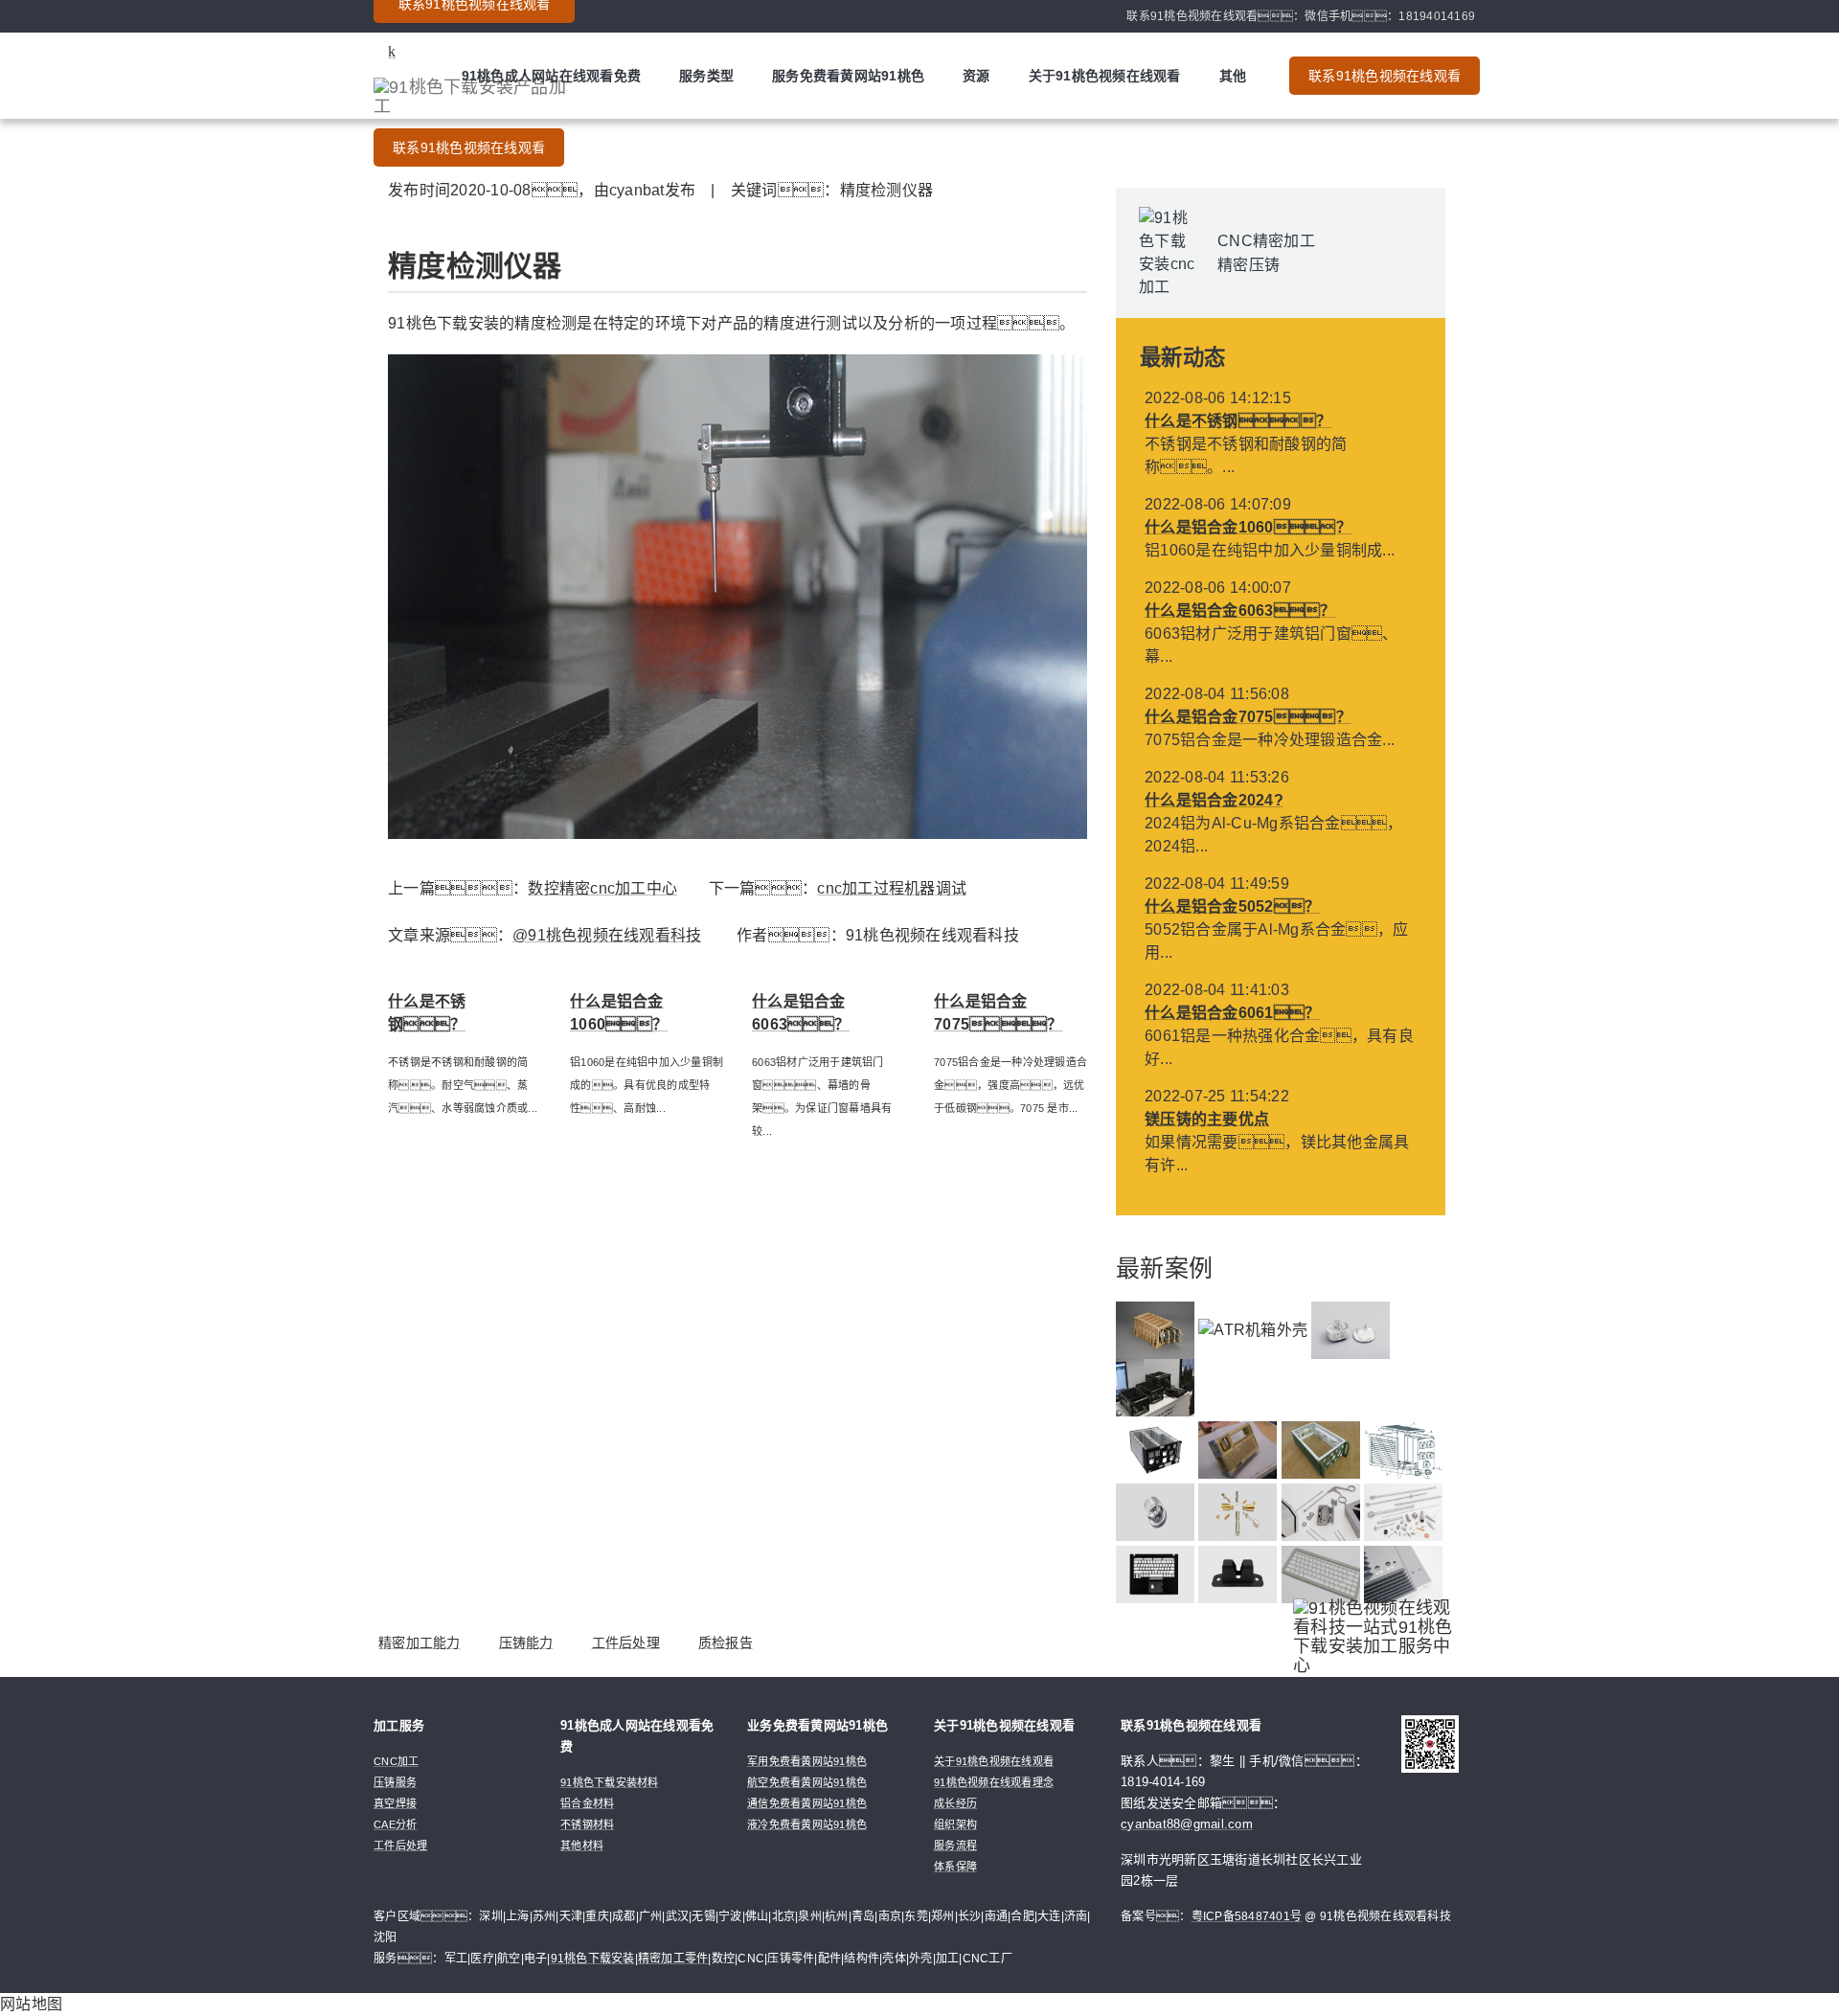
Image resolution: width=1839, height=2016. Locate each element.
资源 (976, 76)
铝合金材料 (587, 1803)
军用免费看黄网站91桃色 (807, 1761)
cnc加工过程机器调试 (892, 888)
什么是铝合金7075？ (1248, 717)
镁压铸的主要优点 (1207, 1119)
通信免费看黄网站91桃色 (807, 1803)
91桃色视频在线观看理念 (994, 1782)
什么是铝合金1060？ (1248, 527)
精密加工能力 (420, 1642)
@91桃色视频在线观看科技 (607, 935)
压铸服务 (395, 1782)
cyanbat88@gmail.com (1187, 1824)
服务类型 (706, 76)
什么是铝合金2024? (1214, 800)
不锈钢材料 (587, 1824)
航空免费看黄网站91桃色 (807, 1782)
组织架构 (955, 1824)
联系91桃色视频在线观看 (469, 147)
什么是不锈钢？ (1238, 421)
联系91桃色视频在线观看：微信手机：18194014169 (1301, 16)
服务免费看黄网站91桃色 (848, 76)
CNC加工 (396, 1761)
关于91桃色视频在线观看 (1105, 76)
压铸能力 (526, 1642)
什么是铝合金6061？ (1232, 1013)
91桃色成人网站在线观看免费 (552, 76)
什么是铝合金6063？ (1240, 611)
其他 (1233, 76)
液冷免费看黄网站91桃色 (807, 1824)
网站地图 (31, 2004)
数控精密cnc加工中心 (602, 888)
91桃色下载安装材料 (610, 1782)
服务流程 (955, 1846)
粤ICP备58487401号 (1247, 1916)
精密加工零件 (673, 1959)
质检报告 (726, 1642)
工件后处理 (626, 1642)
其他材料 (582, 1846)
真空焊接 (395, 1803)
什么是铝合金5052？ (1232, 906)
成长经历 (955, 1803)
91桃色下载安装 (593, 1959)
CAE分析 (395, 1824)
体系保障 (955, 1867)
